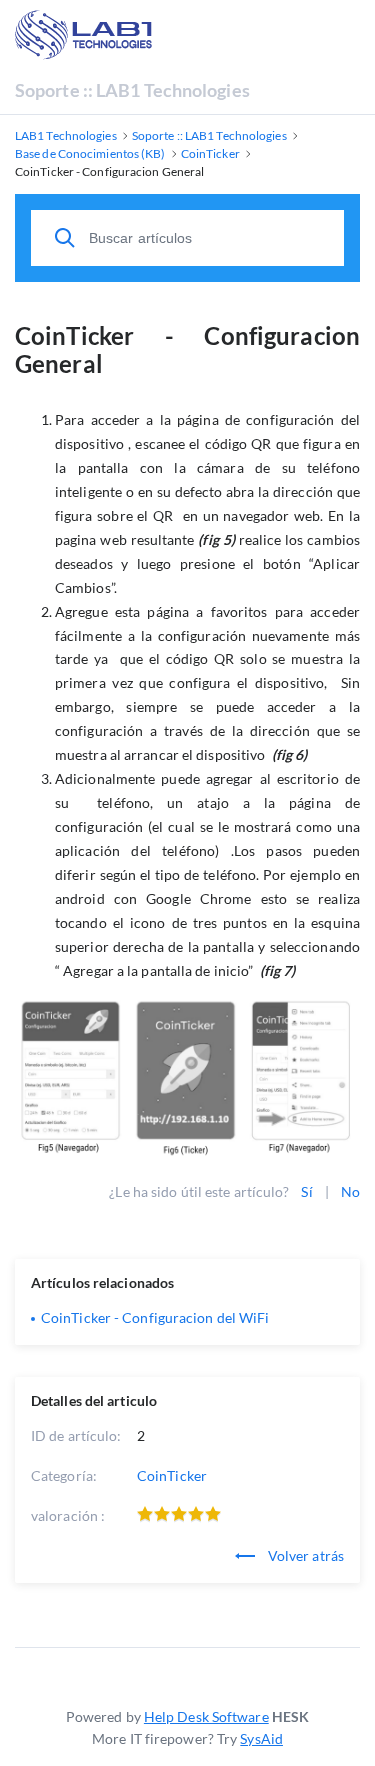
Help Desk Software (206, 1716)
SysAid (261, 1738)
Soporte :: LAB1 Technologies (132, 90)
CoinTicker (172, 1475)
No (350, 1191)
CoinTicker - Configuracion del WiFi (155, 1317)
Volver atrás (304, 1555)
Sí (306, 1191)
